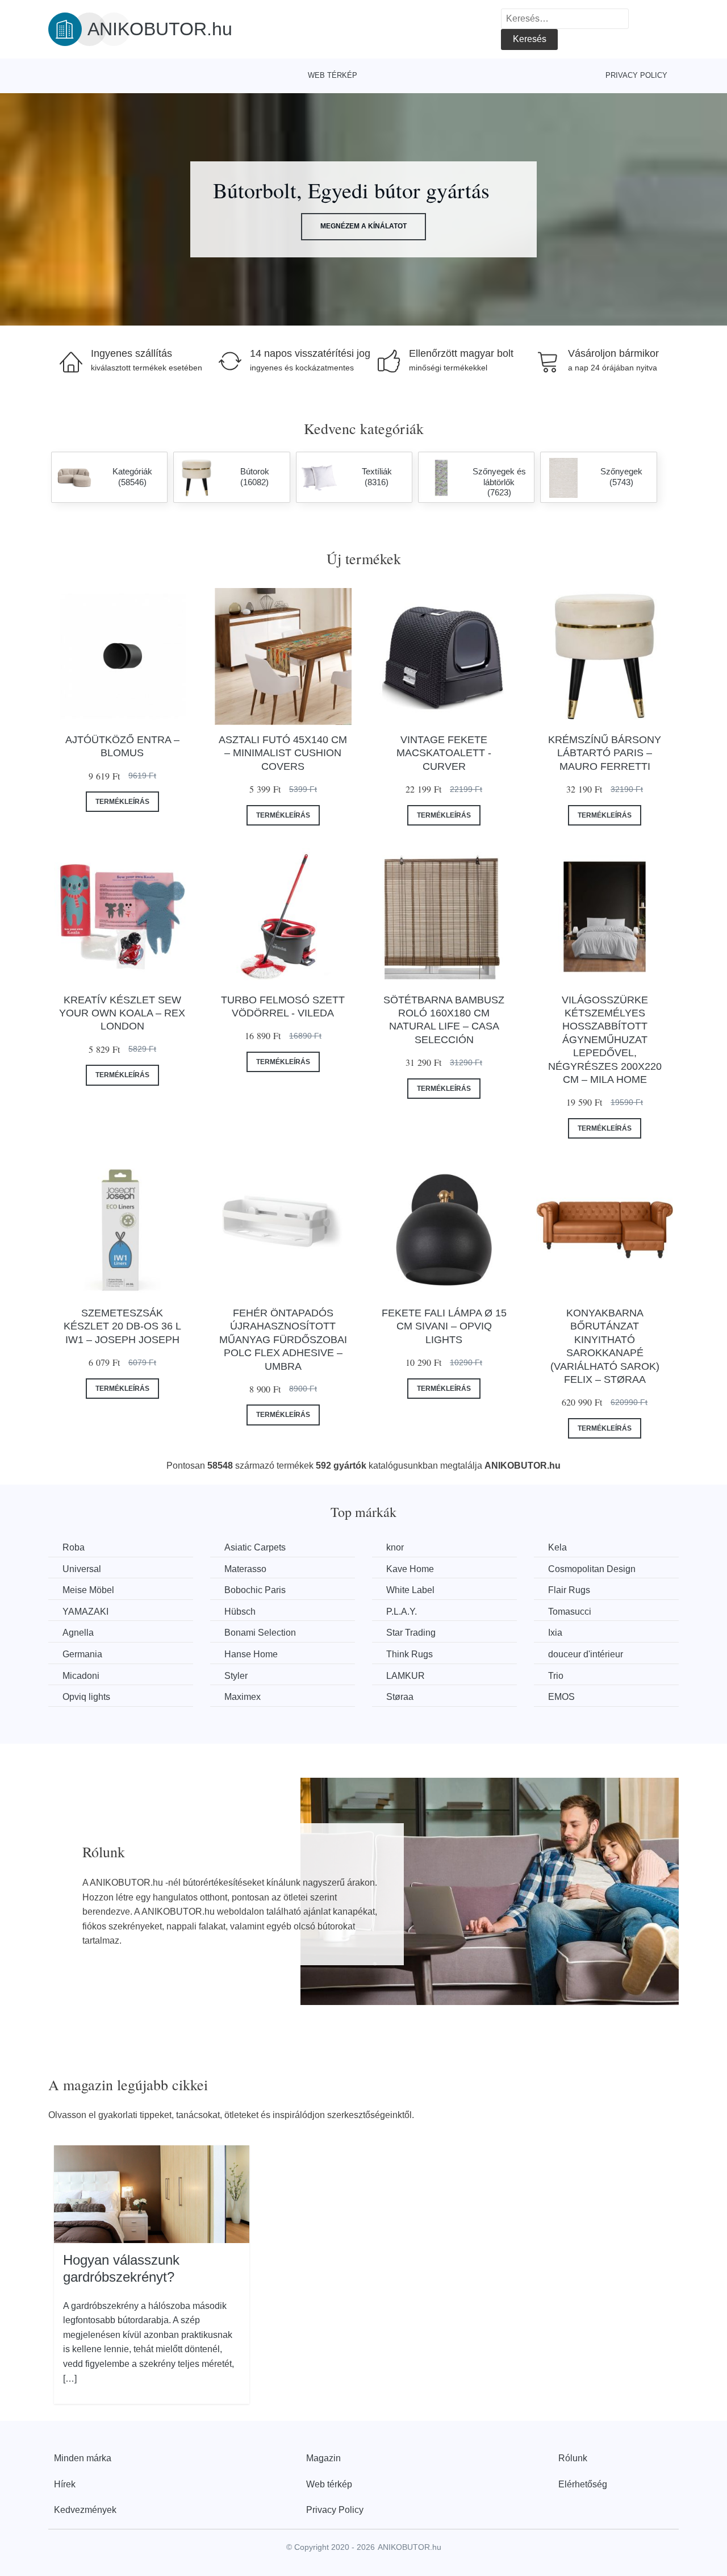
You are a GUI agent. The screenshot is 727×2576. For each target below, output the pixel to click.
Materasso (245, 1569)
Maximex (243, 1697)
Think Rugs (410, 1654)
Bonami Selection (260, 1633)
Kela (557, 1547)
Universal (82, 1569)
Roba (74, 1547)
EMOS (561, 1697)
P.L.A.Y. (402, 1612)
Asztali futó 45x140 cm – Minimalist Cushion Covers (283, 753)
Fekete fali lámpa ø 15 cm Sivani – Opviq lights (444, 1326)
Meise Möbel (88, 1590)
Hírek (65, 2484)
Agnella (78, 1633)
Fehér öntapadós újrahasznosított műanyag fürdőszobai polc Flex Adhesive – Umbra (283, 1340)
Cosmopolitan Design (592, 1569)
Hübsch (240, 1612)
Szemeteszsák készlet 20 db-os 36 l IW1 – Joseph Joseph (122, 1326)
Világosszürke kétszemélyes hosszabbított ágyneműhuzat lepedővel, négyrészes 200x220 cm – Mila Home (605, 1040)
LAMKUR (406, 1676)
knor (395, 1547)
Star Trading (411, 1633)
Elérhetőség (583, 2484)
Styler (236, 1676)
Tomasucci (570, 1612)
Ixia (555, 1633)
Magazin (323, 2458)
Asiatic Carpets (255, 1547)
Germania (82, 1654)
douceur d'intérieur (586, 1654)
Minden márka (83, 2458)
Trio (556, 1676)
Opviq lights (86, 1697)
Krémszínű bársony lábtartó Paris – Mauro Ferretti (605, 753)
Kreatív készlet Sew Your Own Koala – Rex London (122, 1013)
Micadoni (81, 1676)
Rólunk (573, 2458)
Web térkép (333, 75)
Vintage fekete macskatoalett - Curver (444, 753)
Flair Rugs (569, 1590)
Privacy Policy (636, 75)
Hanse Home (251, 1654)
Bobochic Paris (255, 1590)
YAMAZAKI (85, 1612)
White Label (410, 1590)
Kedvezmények (85, 2510)
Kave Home (410, 1569)
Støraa (400, 1697)
